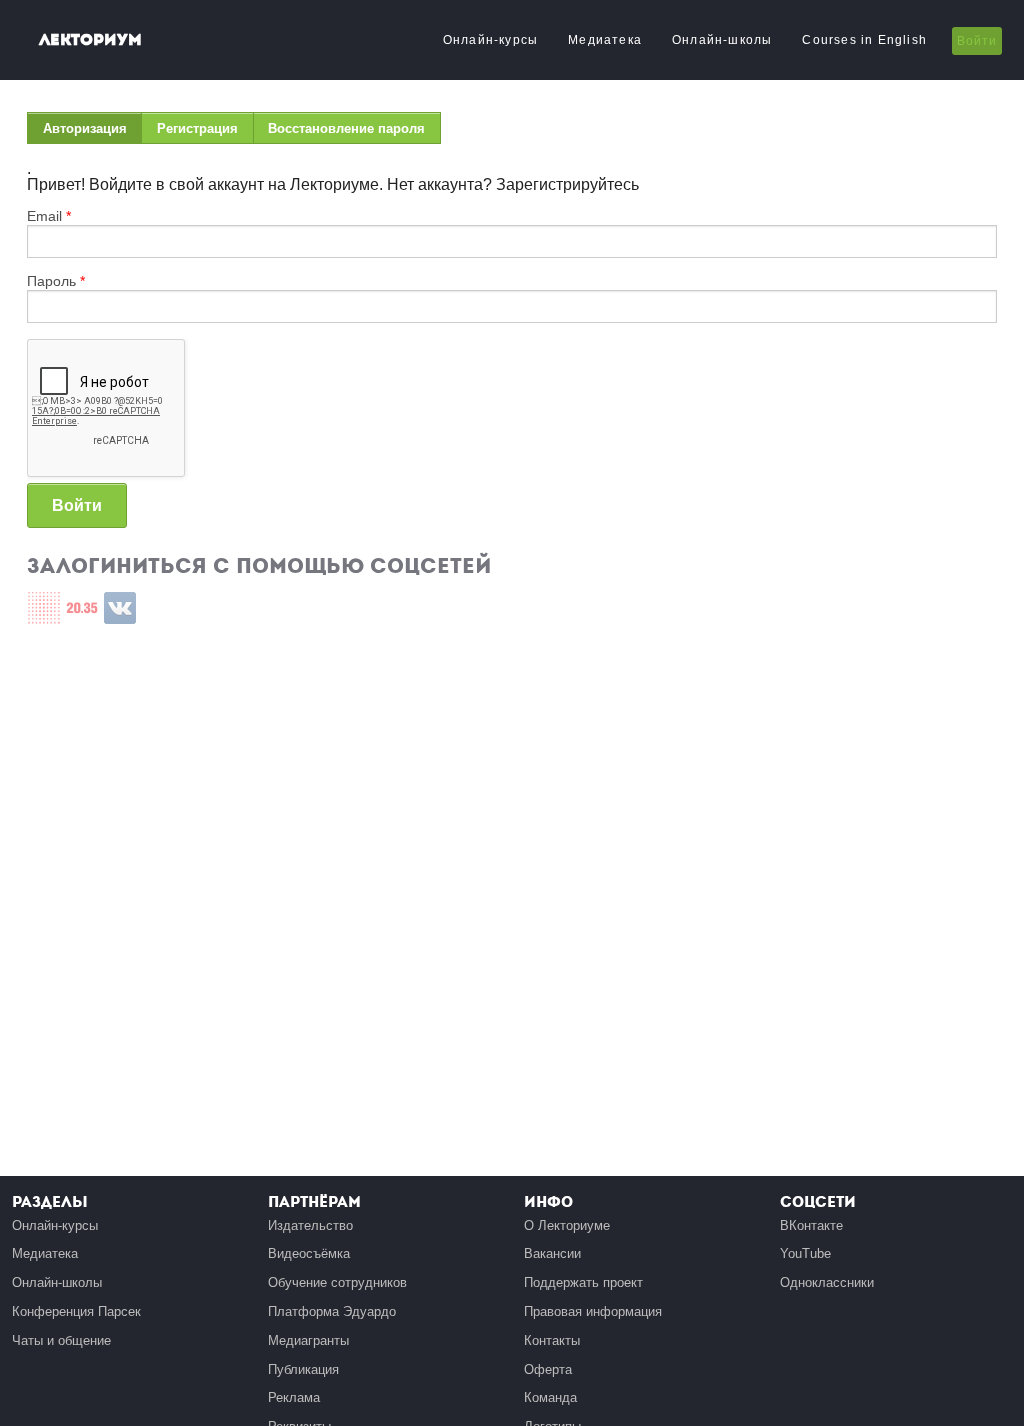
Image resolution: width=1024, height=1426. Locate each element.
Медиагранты (308, 1340)
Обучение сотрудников (337, 1282)
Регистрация (197, 128)
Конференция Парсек (76, 1311)
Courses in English (864, 40)
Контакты (552, 1340)
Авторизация (92, 132)
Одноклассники (827, 1282)
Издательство (310, 1225)
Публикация (303, 1369)
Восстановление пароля (346, 128)
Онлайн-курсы (490, 40)
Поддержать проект (583, 1282)
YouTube (805, 1253)
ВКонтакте (811, 1225)
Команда (550, 1397)
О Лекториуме (567, 1225)
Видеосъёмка (309, 1253)
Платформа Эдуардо (332, 1311)
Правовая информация (593, 1311)
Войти (977, 41)
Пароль (56, 281)
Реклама (294, 1397)
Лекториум (90, 39)
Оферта (548, 1369)
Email (49, 216)
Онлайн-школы (722, 40)
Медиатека (605, 40)
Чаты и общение (61, 1340)
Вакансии (552, 1253)
